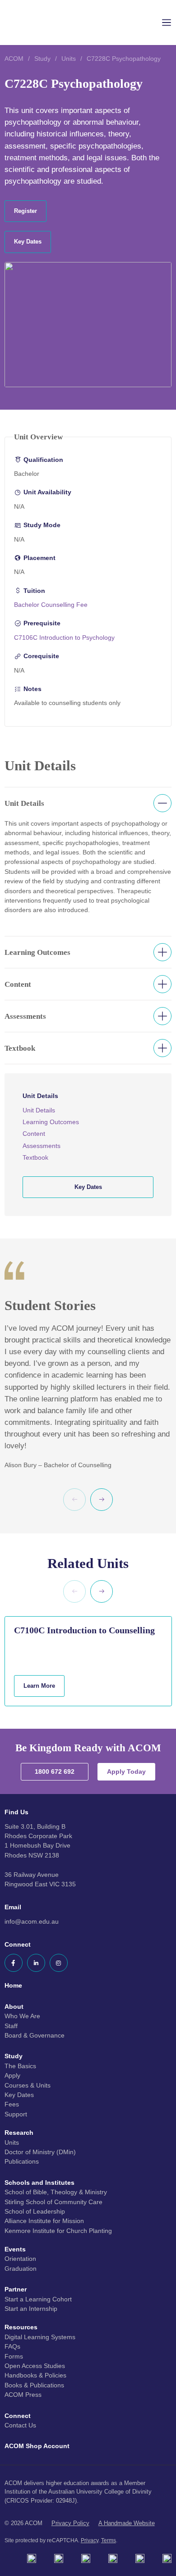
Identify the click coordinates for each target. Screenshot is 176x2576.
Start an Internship (31, 2309)
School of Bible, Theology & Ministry (56, 2192)
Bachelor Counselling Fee (51, 605)
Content (34, 1134)
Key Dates (19, 2095)
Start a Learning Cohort (38, 2299)
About (14, 2007)
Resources (21, 2327)
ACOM (14, 59)
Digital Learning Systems (40, 2337)
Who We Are (22, 2016)
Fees (12, 2104)
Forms (14, 2356)
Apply (12, 2075)
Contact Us (20, 2425)
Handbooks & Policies (35, 2375)
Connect (18, 2416)
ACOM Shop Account (37, 2446)
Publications (22, 2161)
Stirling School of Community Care (53, 2202)
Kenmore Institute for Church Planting (58, 2231)
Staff (11, 2026)
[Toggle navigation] (160, 23)
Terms (109, 2540)
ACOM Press (23, 2395)
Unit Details (39, 1110)
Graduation (21, 2269)
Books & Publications (34, 2385)
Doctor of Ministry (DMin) (40, 2152)
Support (16, 2114)
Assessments (42, 1146)
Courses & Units (28, 2085)
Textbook (35, 1157)
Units (69, 59)
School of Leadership (35, 2211)
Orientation (20, 2259)
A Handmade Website (127, 2523)
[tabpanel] (88, 987)
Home (13, 1985)
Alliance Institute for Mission (44, 2221)
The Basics (20, 2066)
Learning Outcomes (51, 1122)
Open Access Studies (35, 2366)
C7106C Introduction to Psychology (64, 637)
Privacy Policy (70, 2523)
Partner (16, 2289)
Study (42, 59)
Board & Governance (35, 2035)
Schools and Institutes (39, 2183)
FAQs (12, 2346)
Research (19, 2133)
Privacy (90, 2540)
